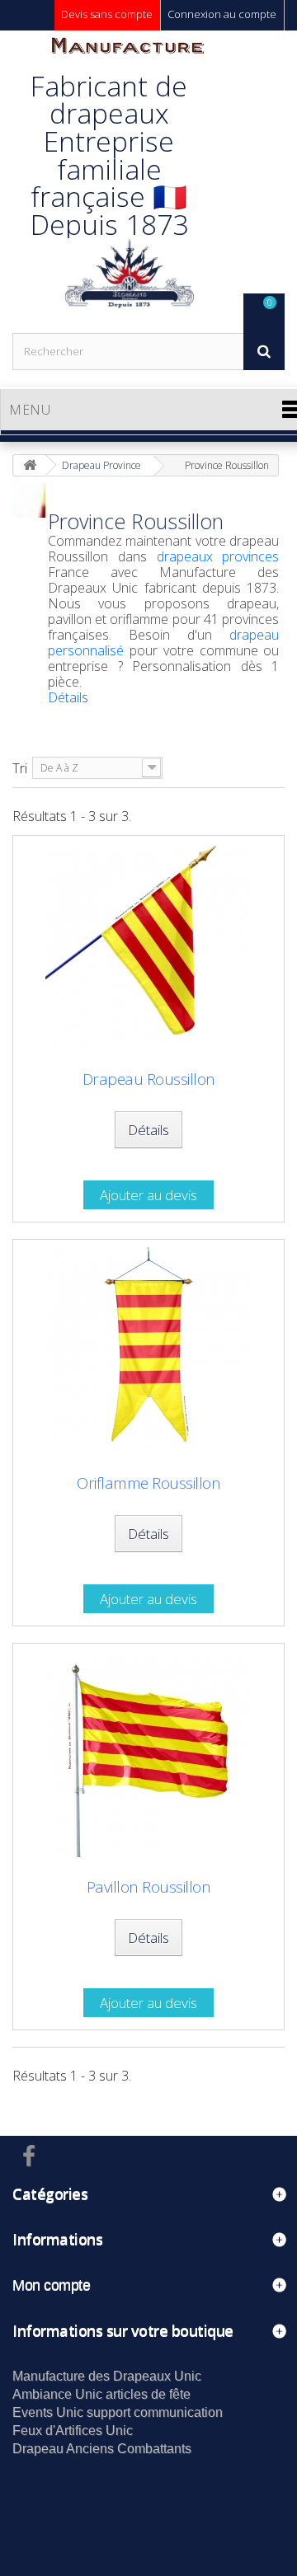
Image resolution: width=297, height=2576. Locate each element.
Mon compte (51, 2285)
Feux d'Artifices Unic (73, 2431)
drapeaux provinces (218, 556)
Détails (68, 697)
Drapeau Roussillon (149, 1079)
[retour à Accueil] (30, 465)
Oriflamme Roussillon (148, 1483)
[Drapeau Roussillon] (148, 946)
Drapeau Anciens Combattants (102, 2449)
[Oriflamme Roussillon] (148, 1350)
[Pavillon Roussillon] (148, 1754)
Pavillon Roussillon (149, 1887)
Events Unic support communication (118, 2412)
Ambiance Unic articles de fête (101, 2394)
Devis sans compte (107, 14)
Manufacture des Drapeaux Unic (107, 2376)
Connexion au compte (222, 14)
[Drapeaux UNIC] (128, 181)
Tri (20, 768)
